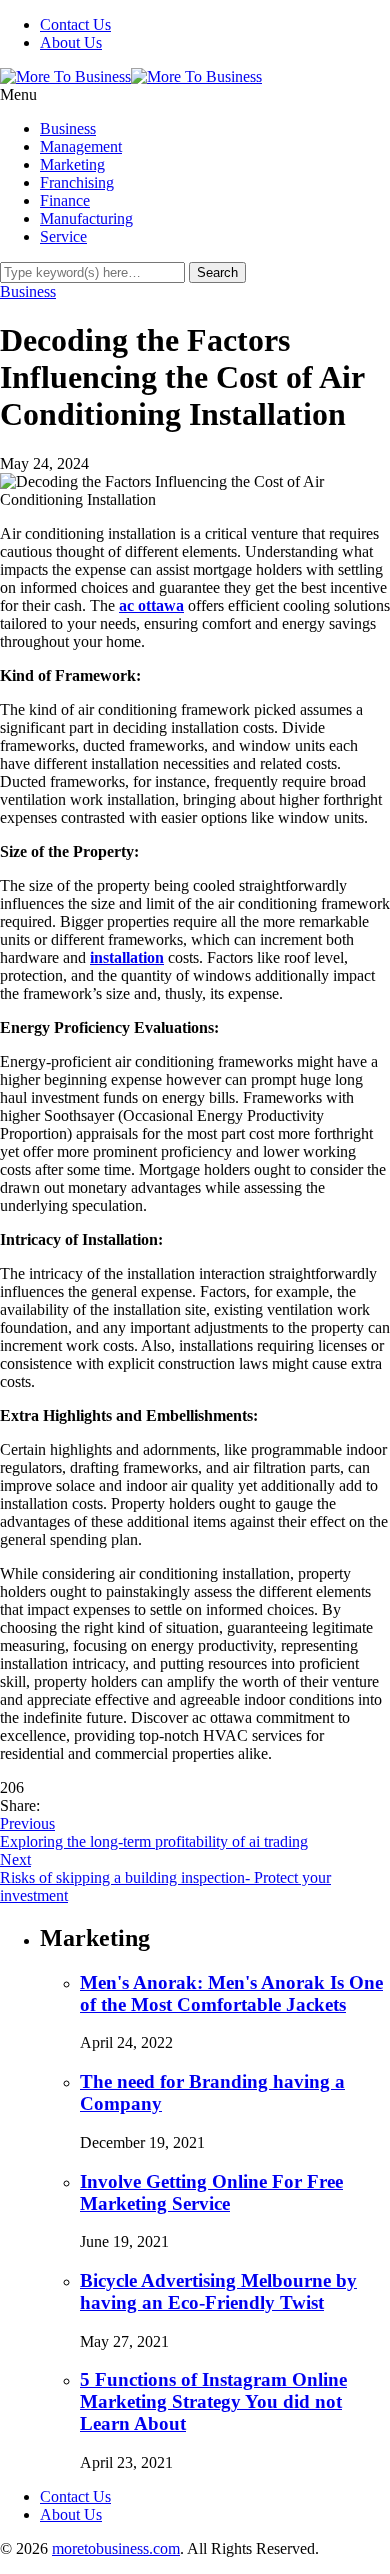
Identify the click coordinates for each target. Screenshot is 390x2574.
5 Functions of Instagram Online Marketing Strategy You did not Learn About (213, 2401)
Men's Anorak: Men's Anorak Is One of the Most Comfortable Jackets (231, 1993)
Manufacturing (86, 218)
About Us (71, 42)
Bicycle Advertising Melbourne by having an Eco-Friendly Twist (218, 2291)
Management (81, 146)
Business (68, 128)
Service (63, 236)
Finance (65, 200)
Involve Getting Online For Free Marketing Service (211, 2192)
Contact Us (75, 24)
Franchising (77, 182)
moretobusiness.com (116, 2548)
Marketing (72, 164)
